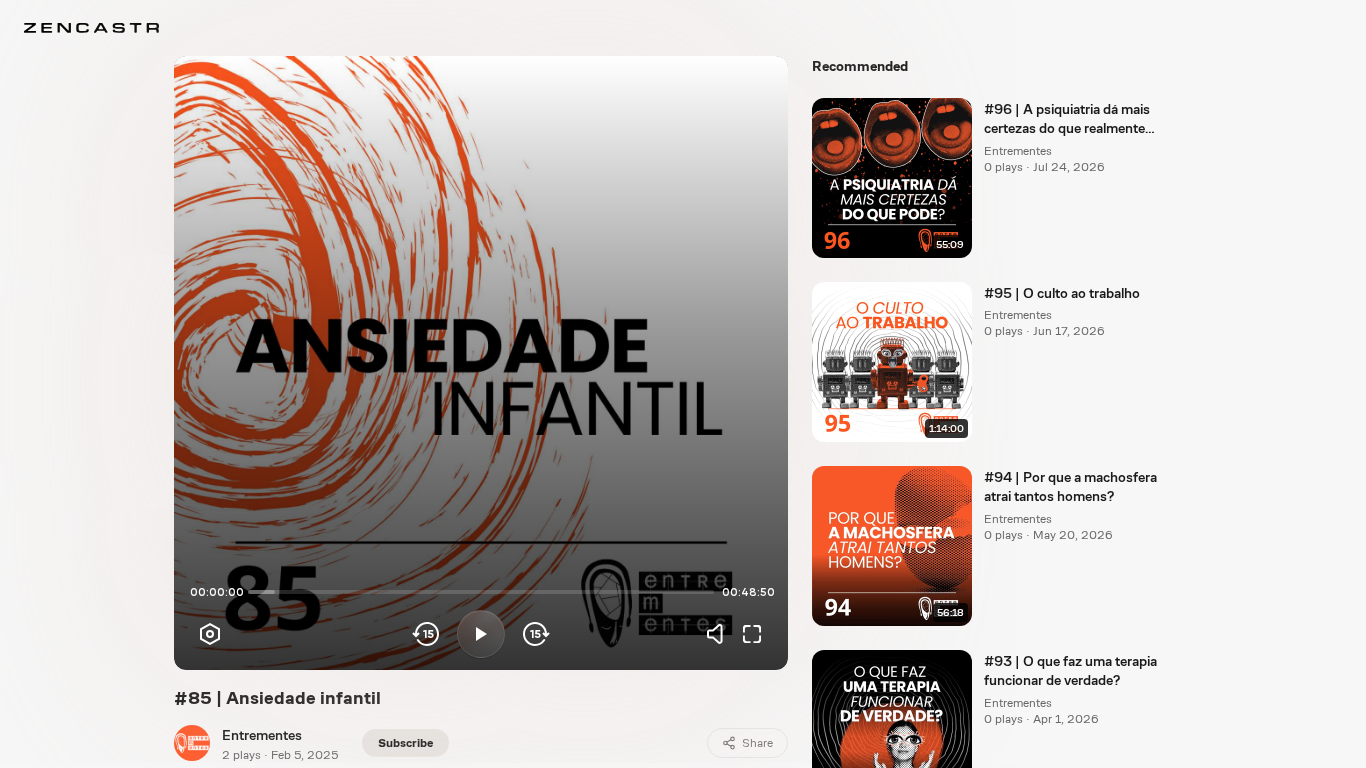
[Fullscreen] (752, 634)
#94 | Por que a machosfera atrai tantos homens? (1070, 486)
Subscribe (405, 743)
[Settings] (210, 634)
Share (757, 743)
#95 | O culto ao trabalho (1062, 293)
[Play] (481, 634)
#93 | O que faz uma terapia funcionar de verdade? (1070, 670)
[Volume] (720, 634)
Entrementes (262, 735)
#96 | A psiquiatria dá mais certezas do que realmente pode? (1067, 120)
